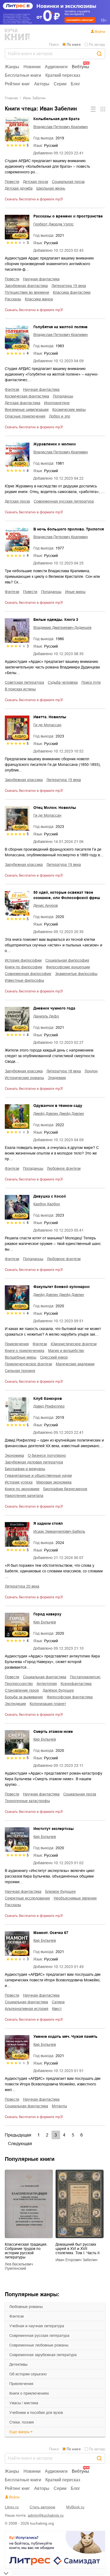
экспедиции (15, 1704)
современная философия (28, 974)
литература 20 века (22, 1586)
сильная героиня (20, 1371)
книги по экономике (22, 1489)
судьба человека (63, 682)
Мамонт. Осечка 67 (51, 1933)
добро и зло (60, 416)
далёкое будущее (58, 1690)
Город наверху (47, 1614)
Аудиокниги (56, 67)
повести (12, 182)
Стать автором (42, 2507)
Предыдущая (18, 2135)
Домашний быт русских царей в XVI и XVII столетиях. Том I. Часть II (78, 2249)
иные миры (75, 592)
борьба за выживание (24, 1697)
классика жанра (39, 299)
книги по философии (23, 967)
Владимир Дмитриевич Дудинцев (62, 628)
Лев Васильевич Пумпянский (19, 2266)
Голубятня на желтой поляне (60, 327)
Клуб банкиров (48, 1398)
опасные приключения (25, 416)
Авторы (42, 84)
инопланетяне (57, 403)
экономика (14, 1455)
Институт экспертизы (54, 1829)
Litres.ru (12, 2507)
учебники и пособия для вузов (36, 2413)
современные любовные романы (39, 2345)
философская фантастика (70, 1697)
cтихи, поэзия (22, 2422)
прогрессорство (19, 1684)
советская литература (24, 682)
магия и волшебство (66, 1351)
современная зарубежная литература (43, 2355)
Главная (11, 98)
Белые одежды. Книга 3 (56, 620)
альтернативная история (27, 2009)
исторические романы (24, 1078)
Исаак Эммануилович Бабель (59, 1531)
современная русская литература (39, 2336)
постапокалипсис (85, 1677)
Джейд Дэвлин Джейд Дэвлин (59, 1114)
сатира (58, 2002)
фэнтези (17, 2316)
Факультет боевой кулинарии (62, 1287)
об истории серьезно (28, 2374)
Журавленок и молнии (55, 444)
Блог (75, 84)
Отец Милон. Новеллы (55, 808)
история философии (23, 960)
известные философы (24, 980)
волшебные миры (21, 1357)
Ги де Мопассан (47, 725)
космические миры (69, 410)
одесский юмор (54, 1357)
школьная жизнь (51, 188)
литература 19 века (69, 286)
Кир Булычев (45, 1622)
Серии (60, 84)
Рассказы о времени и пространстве (68, 216)
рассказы (13, 299)
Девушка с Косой (50, 1196)
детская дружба (19, 188)
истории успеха (19, 1482)
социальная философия (67, 960)
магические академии (75, 1364)
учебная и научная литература (37, 2326)
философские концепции (68, 967)
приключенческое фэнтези (28, 1364)
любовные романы (26, 2307)
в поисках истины (20, 689)
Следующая (20, 2144)
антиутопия (47, 1684)
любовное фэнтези (64, 1168)
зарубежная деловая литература (34, 1462)
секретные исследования (27, 1898)
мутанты (59, 2106)
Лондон (91, 1071)
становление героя (22, 1690)
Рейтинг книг (17, 84)
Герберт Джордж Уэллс (54, 224)
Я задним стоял (48, 1523)
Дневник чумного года (54, 1008)
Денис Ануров (46, 905)
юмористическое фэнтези (74, 1344)
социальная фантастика (45, 1677)
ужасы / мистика (24, 2403)
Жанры (12, 67)
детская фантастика (23, 403)
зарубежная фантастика (26, 286)
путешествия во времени (27, 292)
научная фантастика (41, 279)
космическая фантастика (27, 396)
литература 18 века (64, 1071)
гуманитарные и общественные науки (38, 1476)
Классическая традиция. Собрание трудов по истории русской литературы (26, 2251)
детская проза (36, 182)
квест (57, 2009)
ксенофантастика (76, 1684)
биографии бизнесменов (65, 1489)
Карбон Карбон (47, 1204)
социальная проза (68, 182)
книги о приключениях (29, 2393)
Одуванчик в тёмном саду (58, 1106)
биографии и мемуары (25, 1469)
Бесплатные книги (23, 75)
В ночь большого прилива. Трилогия (69, 529)
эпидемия (57, 1078)
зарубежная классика (24, 780)
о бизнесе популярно (47, 1455)
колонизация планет (48, 1704)
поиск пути (91, 682)
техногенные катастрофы (27, 1801)
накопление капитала (24, 1496)
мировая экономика (54, 1482)
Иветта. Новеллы (50, 717)
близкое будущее (60, 1891)
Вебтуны (80, 67)
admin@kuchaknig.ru (46, 2515)
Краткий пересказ (63, 75)
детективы (18, 2364)
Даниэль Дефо (46, 1016)
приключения (21, 2384)
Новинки (32, 67)
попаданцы (63, 396)
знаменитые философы (76, 974)
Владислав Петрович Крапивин (61, 127)
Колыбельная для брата (56, 119)
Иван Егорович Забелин (76, 2260)
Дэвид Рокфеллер (49, 1406)
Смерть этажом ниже (53, 1732)
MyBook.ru (75, 2507)
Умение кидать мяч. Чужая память (65, 2036)
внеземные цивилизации (27, 410)
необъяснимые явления (75, 1898)
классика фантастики (72, 292)
